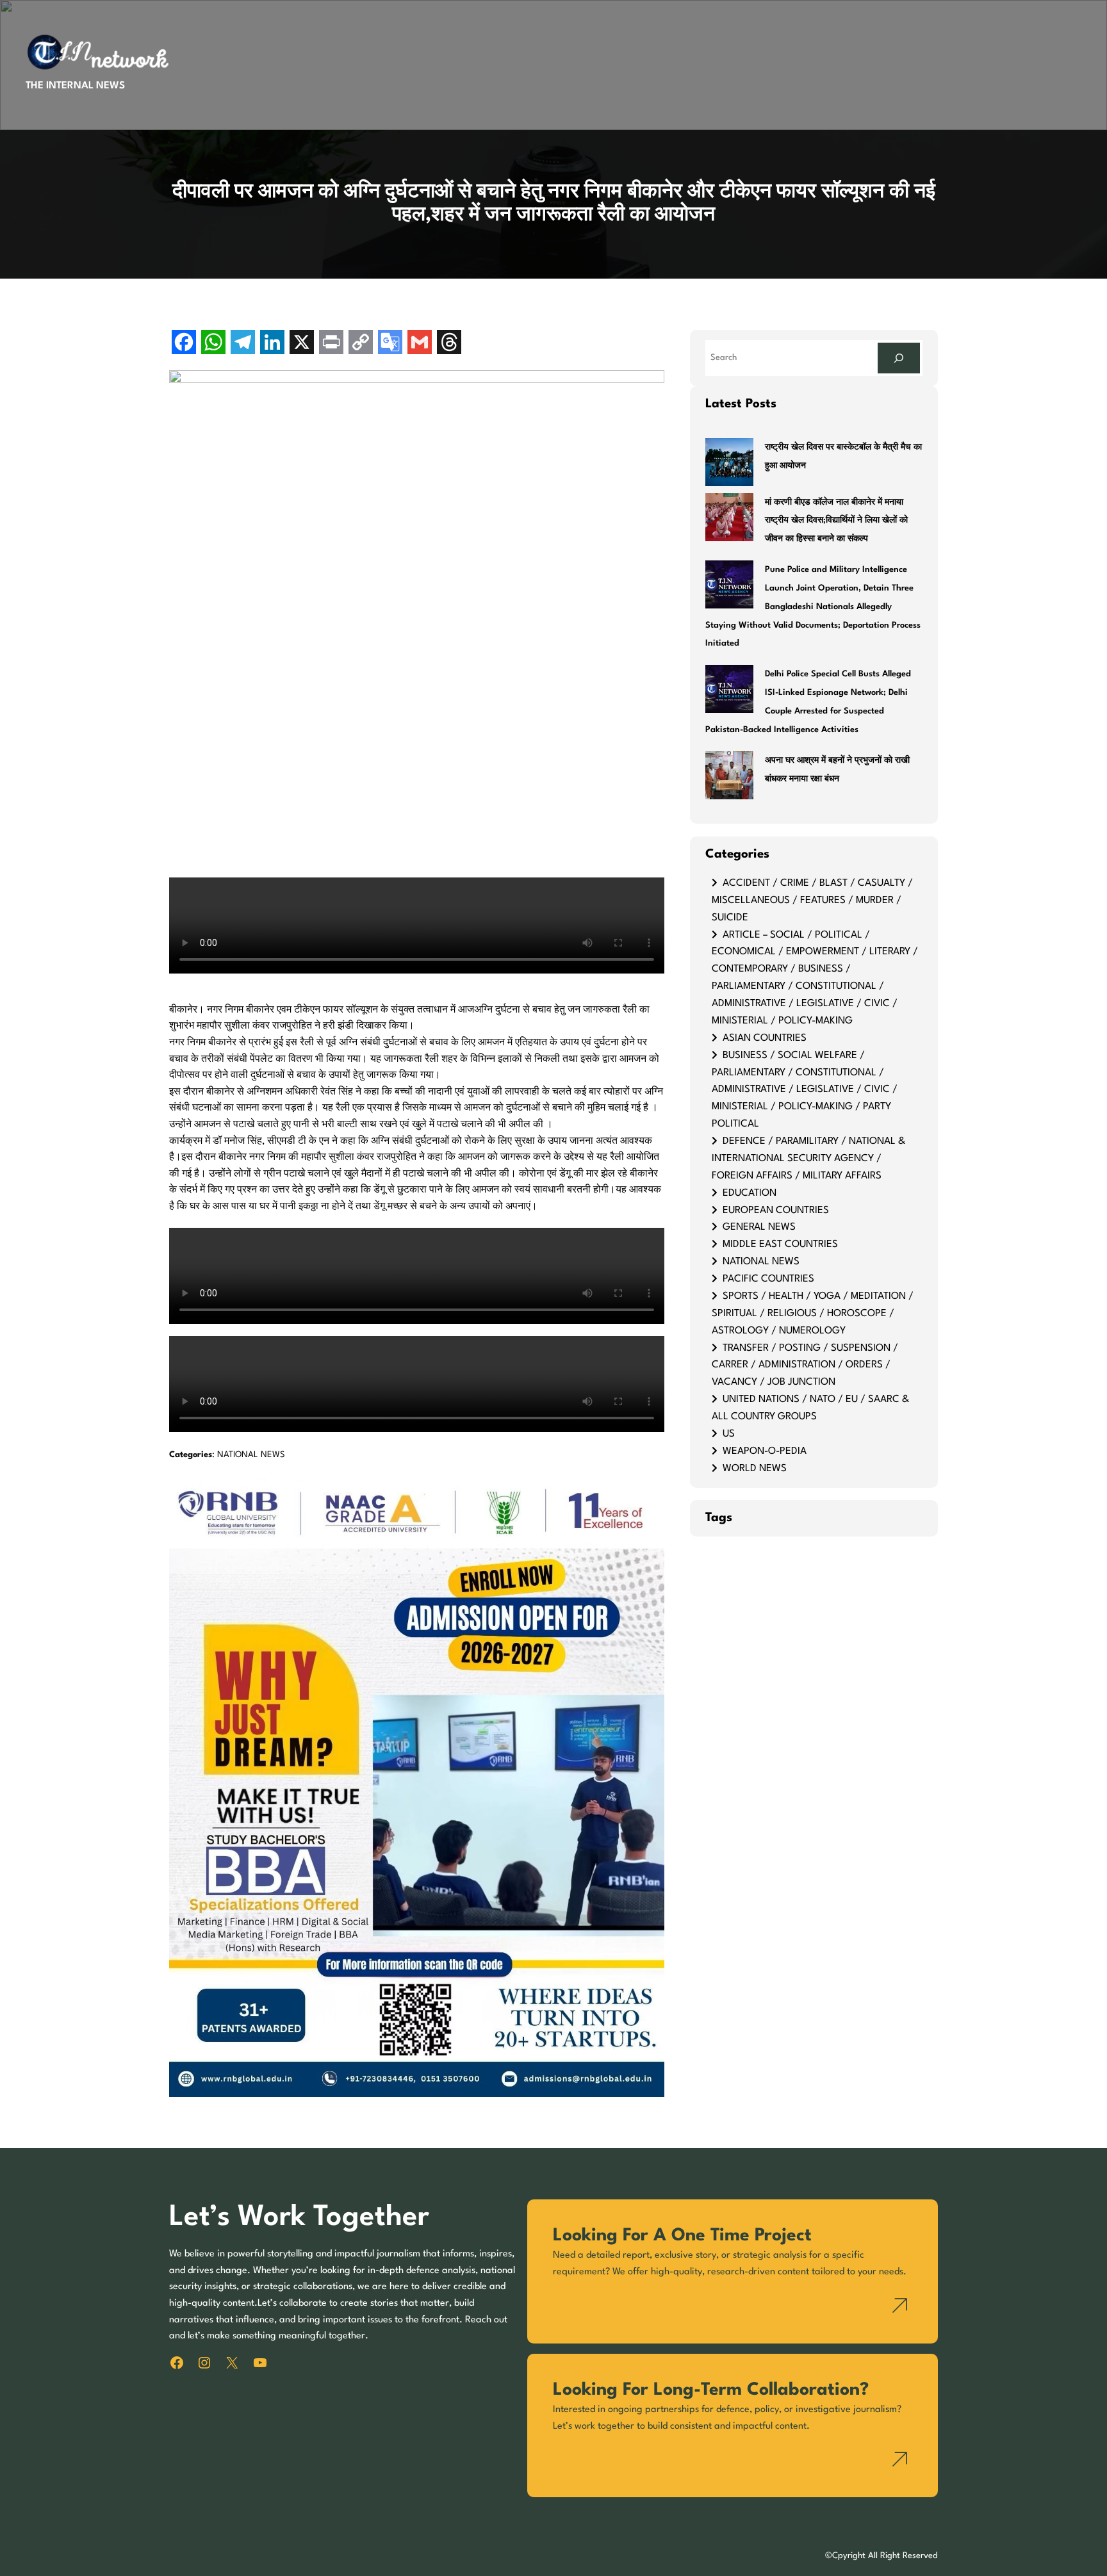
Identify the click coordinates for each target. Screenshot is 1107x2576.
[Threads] (449, 344)
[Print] (331, 344)
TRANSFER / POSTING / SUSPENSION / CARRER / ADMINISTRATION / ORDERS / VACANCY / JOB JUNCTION (805, 1365)
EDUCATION (750, 1193)
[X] (302, 344)
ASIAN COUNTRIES (765, 1038)
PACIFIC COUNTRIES (768, 1279)
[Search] (899, 358)
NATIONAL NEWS (251, 1455)
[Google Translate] (390, 344)
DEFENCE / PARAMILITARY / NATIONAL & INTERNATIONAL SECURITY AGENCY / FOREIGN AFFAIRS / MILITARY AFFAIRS (808, 1159)
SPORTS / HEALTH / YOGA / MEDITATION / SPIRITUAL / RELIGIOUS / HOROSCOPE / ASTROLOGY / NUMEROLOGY (813, 1314)
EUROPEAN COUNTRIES (776, 1211)
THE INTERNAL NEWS (75, 86)
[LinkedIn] (272, 344)
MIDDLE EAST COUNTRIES (780, 1244)
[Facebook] (184, 344)
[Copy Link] (361, 344)
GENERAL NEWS (759, 1227)
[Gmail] (420, 344)
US (729, 1434)
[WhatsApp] (213, 344)
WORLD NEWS (755, 1469)
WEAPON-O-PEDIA (765, 1451)
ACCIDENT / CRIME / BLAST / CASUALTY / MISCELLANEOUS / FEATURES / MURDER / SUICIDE (812, 901)
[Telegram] (243, 344)
